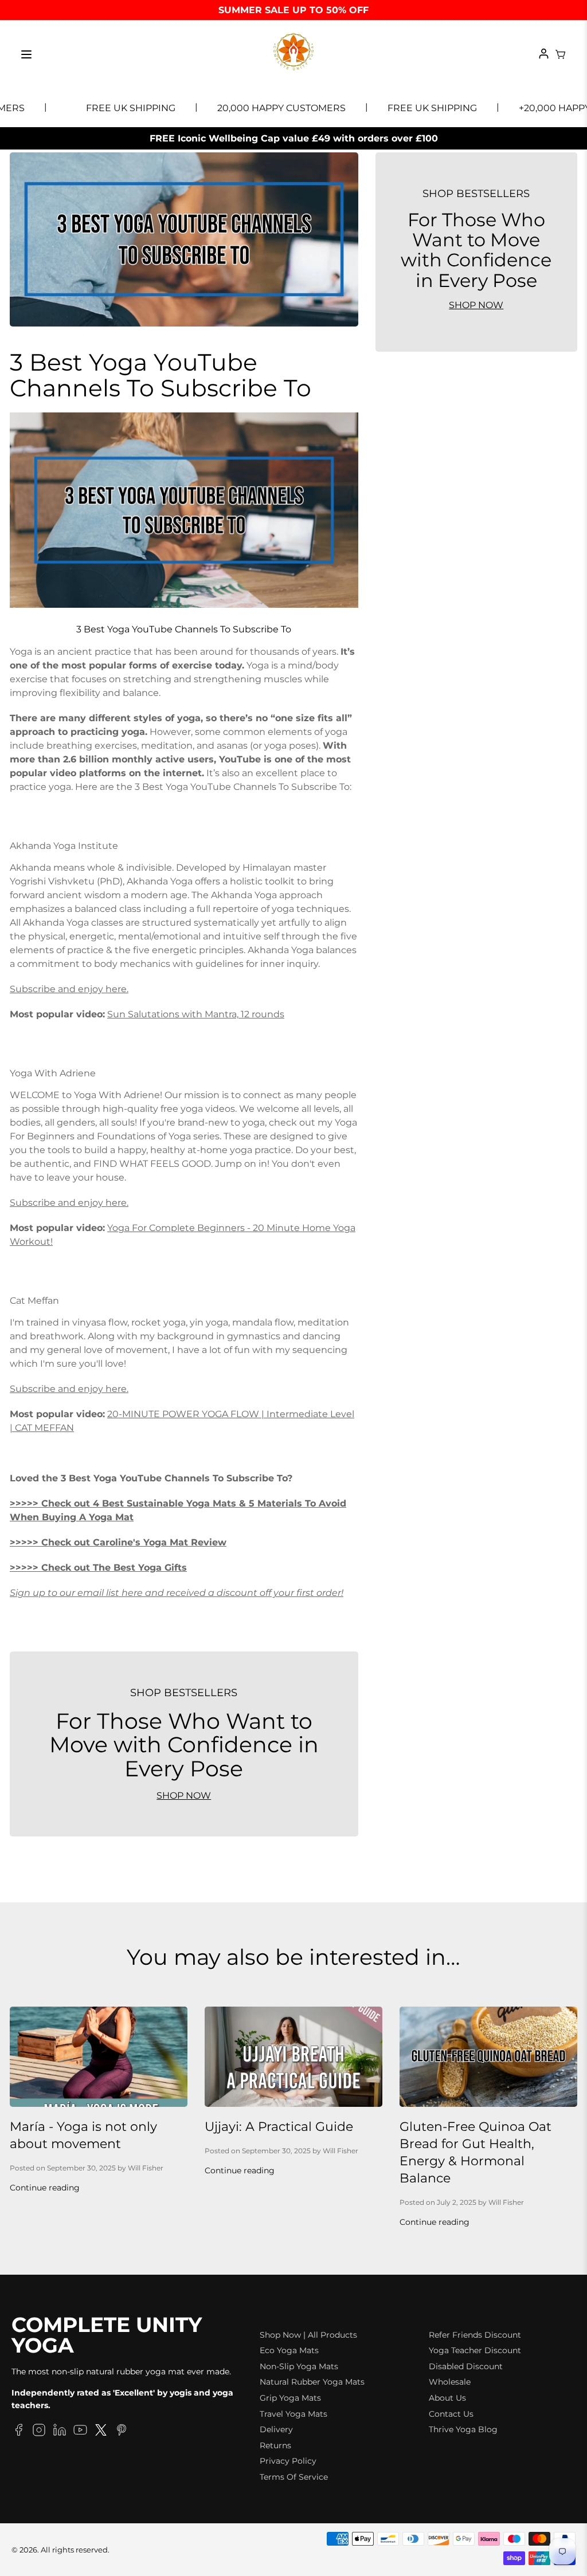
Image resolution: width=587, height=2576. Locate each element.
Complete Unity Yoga (107, 2335)
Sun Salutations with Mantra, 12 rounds (196, 1014)
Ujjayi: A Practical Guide (279, 2127)
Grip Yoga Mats (290, 2398)
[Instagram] (39, 2432)
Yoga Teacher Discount (475, 2350)
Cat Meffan (34, 1301)
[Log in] (544, 54)
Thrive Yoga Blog (463, 2429)
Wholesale (450, 2382)
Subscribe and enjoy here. (69, 989)
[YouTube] (80, 2432)
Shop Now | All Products (308, 2335)
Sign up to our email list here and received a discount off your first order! (177, 1593)
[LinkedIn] (60, 2432)
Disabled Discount (466, 2366)
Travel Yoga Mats (293, 2414)
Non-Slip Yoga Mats (299, 2366)
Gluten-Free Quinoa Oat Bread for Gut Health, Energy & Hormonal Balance (476, 2152)
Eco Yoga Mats (289, 2350)
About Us (447, 2398)
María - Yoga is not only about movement (83, 2135)
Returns (275, 2445)
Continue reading (45, 2188)
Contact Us (451, 2414)
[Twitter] (101, 2432)
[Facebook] (18, 2432)
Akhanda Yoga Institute (64, 846)
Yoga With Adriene (53, 1073)
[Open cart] (561, 54)
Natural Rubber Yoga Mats (312, 2382)
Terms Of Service (294, 2477)
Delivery (276, 2429)
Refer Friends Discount (475, 2335)
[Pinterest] (122, 2432)
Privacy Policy (288, 2461)
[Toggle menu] (26, 54)
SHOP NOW (184, 1796)
